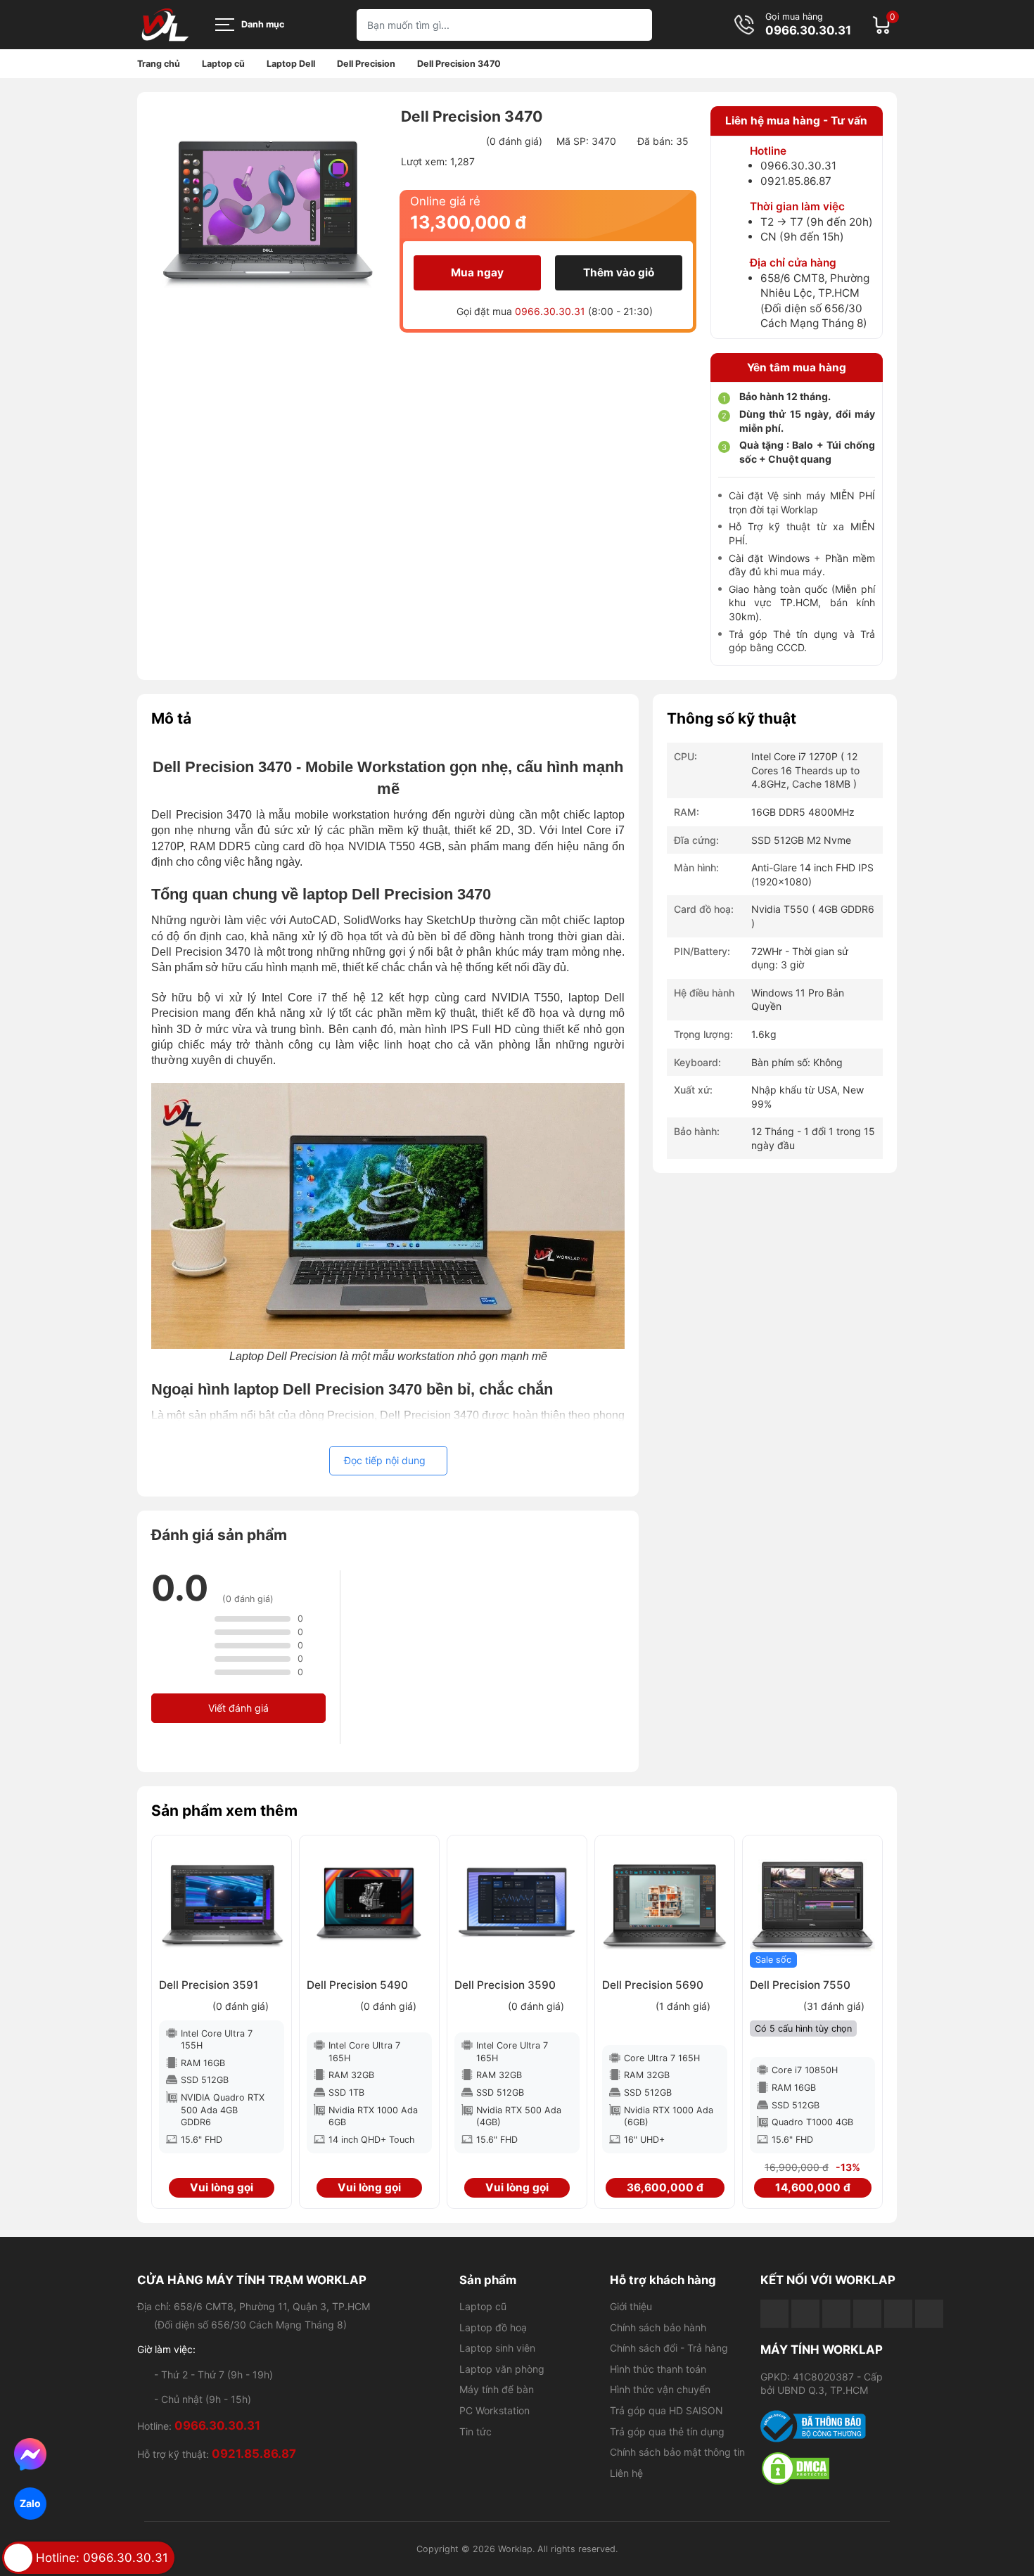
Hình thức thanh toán (658, 2369)
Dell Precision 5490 (357, 1985)
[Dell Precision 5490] (369, 1905)
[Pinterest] (929, 2314)
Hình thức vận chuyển (660, 2389)
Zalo (30, 2503)
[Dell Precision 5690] (665, 1905)
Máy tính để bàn (497, 2389)
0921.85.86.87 (796, 181)
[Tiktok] (836, 2314)
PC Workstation (494, 2410)
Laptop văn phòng (502, 2369)
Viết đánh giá (238, 1708)
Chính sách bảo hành (658, 2327)
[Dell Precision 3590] (517, 1905)
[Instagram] (898, 2314)
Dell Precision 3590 (505, 1985)
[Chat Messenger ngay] (31, 2454)
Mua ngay (477, 273)
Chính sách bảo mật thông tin (677, 2452)
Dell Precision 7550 (800, 1985)
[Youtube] (805, 2314)
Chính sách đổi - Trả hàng (669, 2348)
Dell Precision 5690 (653, 1985)
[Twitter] (867, 2314)
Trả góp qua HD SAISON (666, 2410)
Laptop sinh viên (497, 2348)
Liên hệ (626, 2473)
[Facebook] (774, 2314)
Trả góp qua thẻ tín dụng (667, 2431)
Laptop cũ (483, 2306)
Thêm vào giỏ (619, 273)
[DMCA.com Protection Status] (829, 2468)
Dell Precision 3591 (209, 1985)
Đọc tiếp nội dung (385, 1460)
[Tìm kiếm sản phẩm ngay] (636, 25)
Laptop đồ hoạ (493, 2327)
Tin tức (475, 2431)
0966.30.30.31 (808, 31)
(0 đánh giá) (514, 141)
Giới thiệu (631, 2306)
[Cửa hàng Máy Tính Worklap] (165, 25)
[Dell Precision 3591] (222, 1905)
